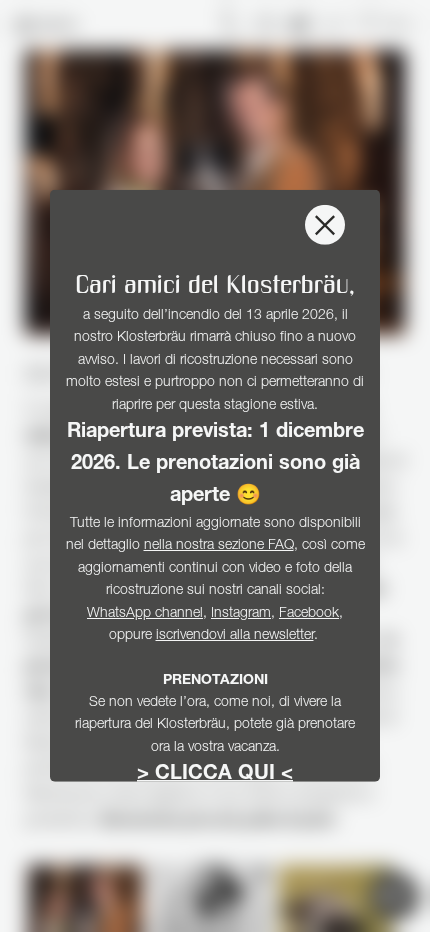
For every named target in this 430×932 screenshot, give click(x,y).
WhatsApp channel (145, 613)
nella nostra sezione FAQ (219, 546)
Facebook (309, 613)
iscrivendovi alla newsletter (235, 636)
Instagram (241, 613)
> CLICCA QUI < (215, 775)
